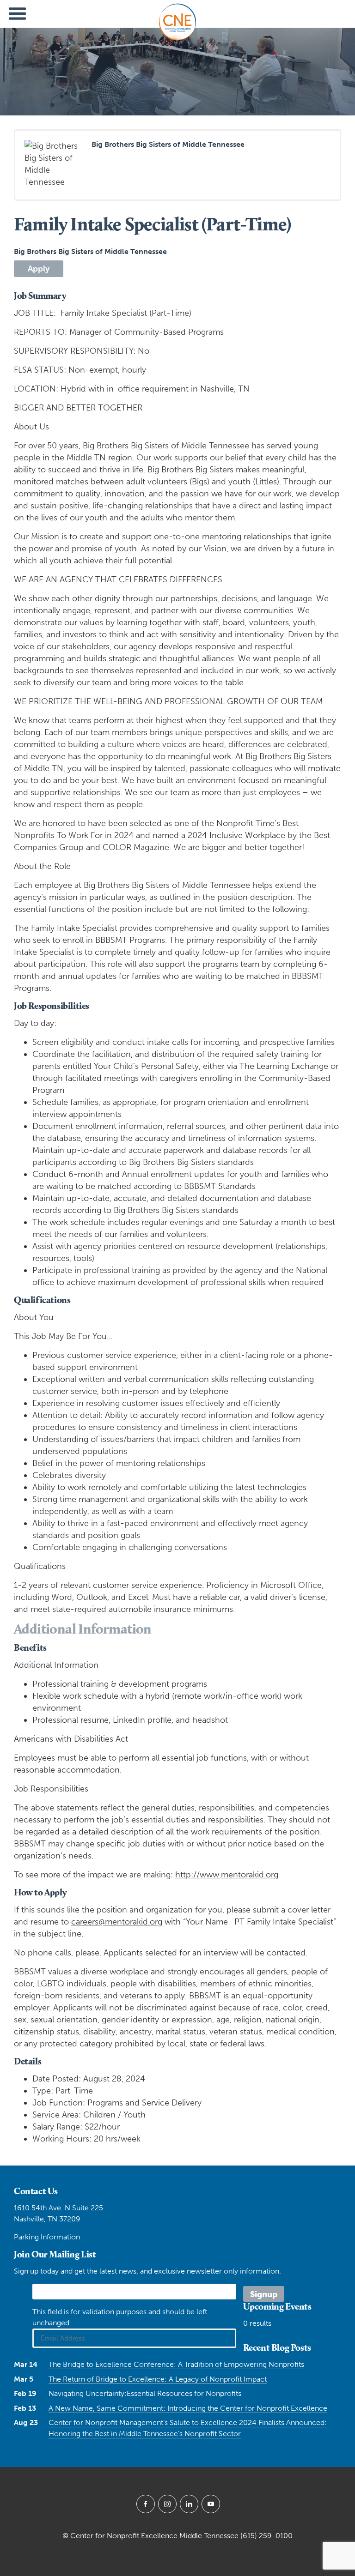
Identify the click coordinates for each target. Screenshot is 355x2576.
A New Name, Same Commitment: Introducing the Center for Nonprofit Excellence (188, 2408)
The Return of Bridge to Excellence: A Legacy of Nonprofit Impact (158, 2379)
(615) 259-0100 (266, 2536)
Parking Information (47, 2237)
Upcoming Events (277, 2306)
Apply (39, 269)
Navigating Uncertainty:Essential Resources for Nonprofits (145, 2393)
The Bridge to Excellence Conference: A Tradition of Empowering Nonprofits (176, 2364)
